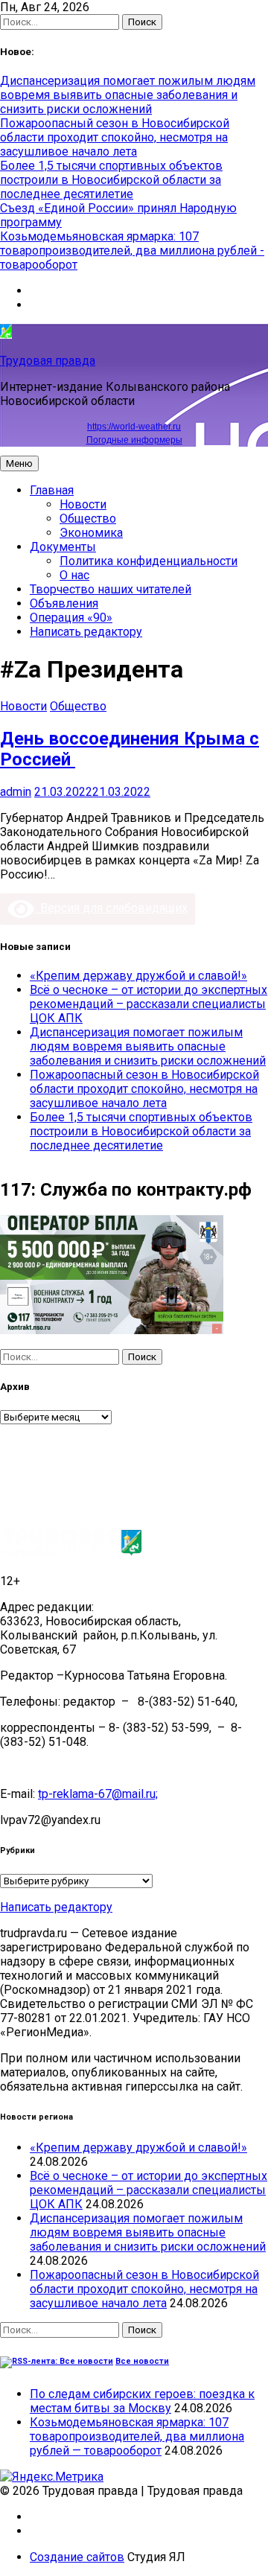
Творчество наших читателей (111, 589)
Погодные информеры (134, 440)
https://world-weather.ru (134, 427)
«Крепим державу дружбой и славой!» (138, 976)
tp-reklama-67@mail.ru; (98, 1794)
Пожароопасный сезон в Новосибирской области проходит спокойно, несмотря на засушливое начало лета (115, 137)
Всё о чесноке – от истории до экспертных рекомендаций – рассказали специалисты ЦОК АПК (149, 1004)
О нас (74, 575)
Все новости (142, 2361)
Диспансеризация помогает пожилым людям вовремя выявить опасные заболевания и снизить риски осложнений (128, 95)
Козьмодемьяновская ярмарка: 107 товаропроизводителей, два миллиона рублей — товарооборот (137, 2436)
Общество (88, 519)
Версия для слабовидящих (111, 908)
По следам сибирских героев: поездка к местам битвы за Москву (142, 2401)
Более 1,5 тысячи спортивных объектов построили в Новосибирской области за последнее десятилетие (111, 180)
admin (16, 792)
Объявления (64, 603)
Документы (63, 547)
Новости (83, 504)
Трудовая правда (48, 361)
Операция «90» (71, 618)
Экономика (91, 533)
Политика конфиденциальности (149, 561)
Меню (19, 463)
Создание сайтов (77, 2557)
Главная (52, 490)
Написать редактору (86, 632)
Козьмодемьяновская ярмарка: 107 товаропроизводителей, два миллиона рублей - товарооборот (132, 251)
